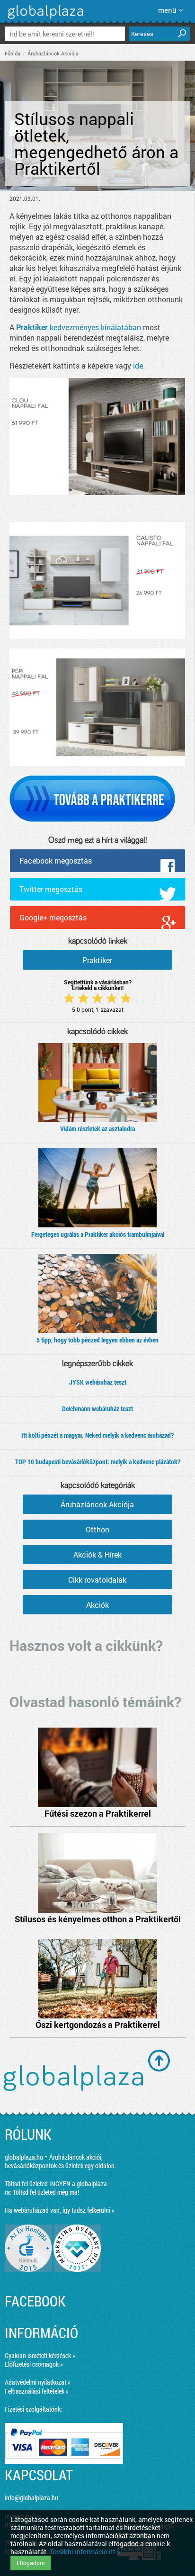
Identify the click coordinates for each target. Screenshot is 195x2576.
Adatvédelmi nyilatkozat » (38, 2382)
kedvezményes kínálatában (79, 327)
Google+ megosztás (53, 917)
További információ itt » (85, 2552)
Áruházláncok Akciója (53, 53)
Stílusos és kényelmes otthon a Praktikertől (98, 1919)
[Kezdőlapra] (44, 19)
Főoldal (13, 53)
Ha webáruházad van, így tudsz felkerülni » (60, 2210)
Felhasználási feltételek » (37, 2391)
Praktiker (97, 960)
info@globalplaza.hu (31, 2498)
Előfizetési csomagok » (34, 2364)
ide (138, 365)
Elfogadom (31, 2563)
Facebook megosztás (56, 860)
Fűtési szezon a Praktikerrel (98, 1813)
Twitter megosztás (51, 889)
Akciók (97, 1605)
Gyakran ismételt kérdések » (40, 2355)
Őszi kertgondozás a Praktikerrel (98, 2025)
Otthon (97, 1529)
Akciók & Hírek (97, 1554)
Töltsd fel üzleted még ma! (46, 2192)
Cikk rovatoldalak (97, 1580)
